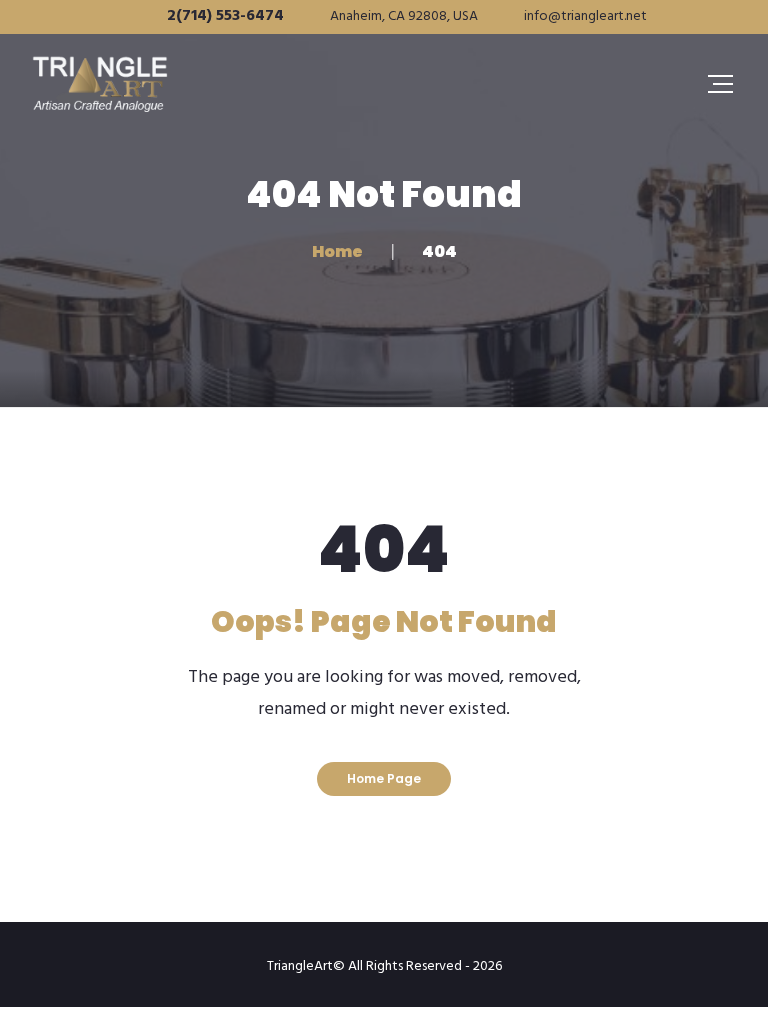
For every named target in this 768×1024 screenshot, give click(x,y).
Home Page (384, 778)
